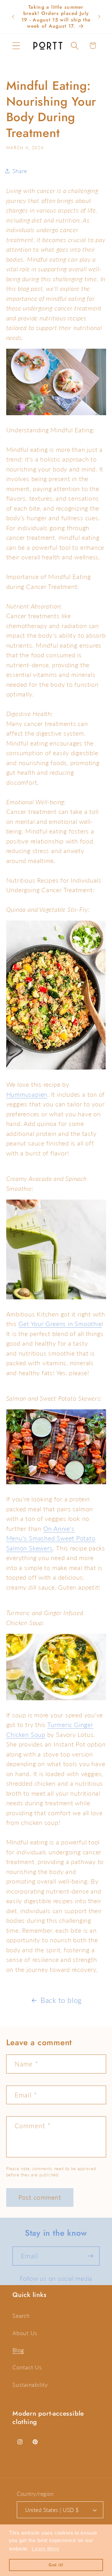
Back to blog (61, 2000)
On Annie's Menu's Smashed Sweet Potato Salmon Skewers (51, 1538)
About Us (25, 2333)
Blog (18, 2350)
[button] (16, 46)
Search (21, 2316)
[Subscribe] (90, 2256)
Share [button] (20, 171)
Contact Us (27, 2367)
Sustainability (30, 2385)
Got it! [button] (56, 2565)
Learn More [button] (46, 2549)
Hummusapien (27, 1094)
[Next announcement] (99, 17)
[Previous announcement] (13, 17)
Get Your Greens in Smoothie (60, 1324)
